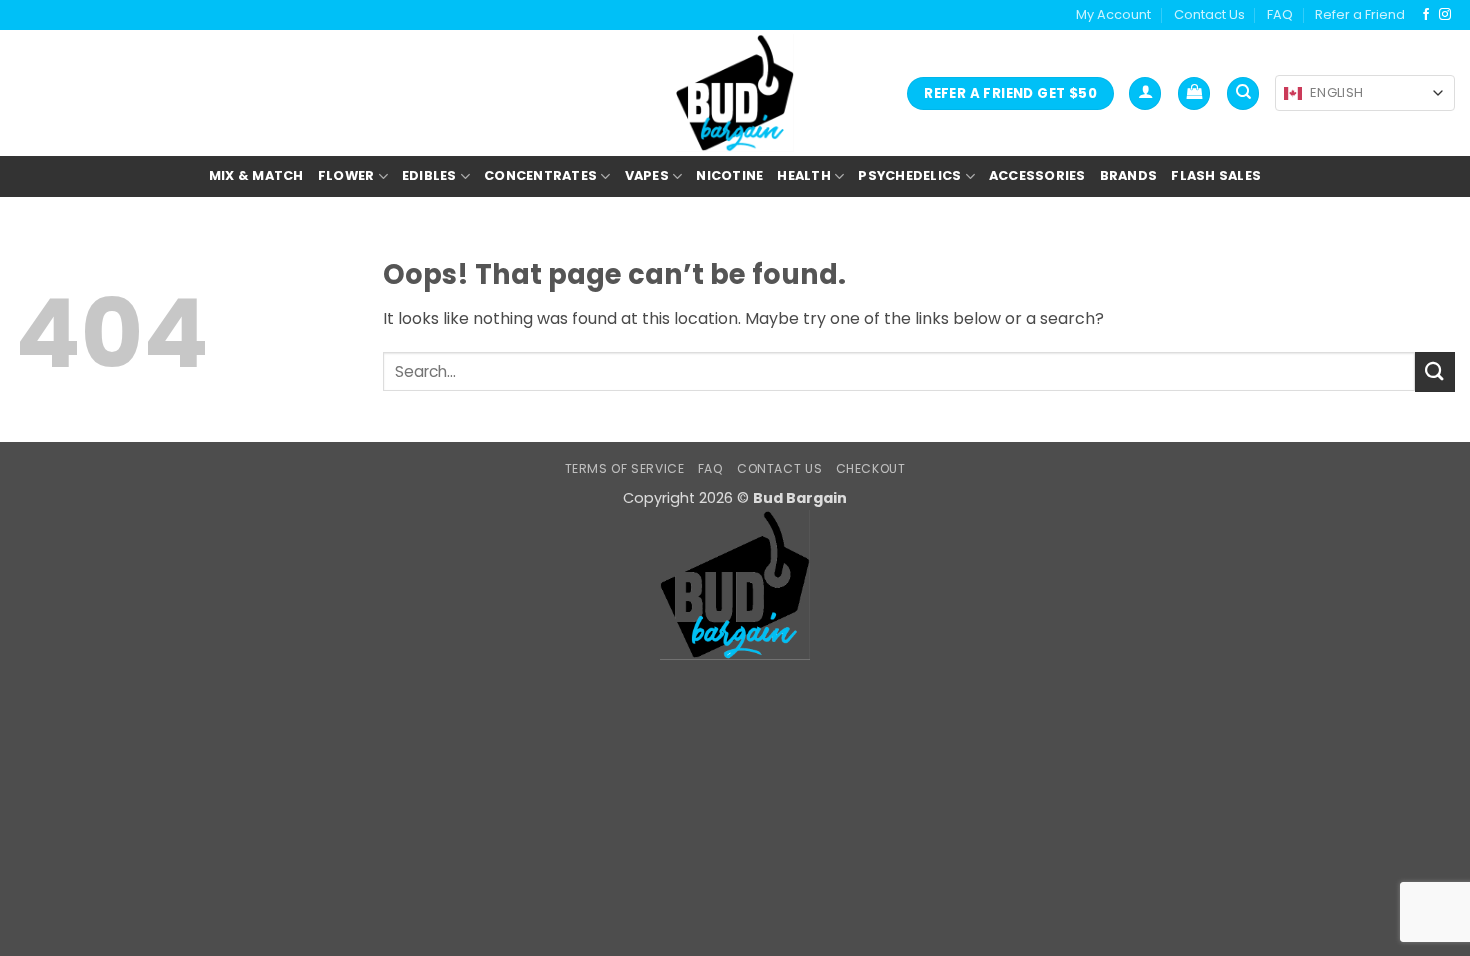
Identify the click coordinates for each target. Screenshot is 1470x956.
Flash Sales (1216, 175)
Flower (346, 175)
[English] (1293, 94)
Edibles (429, 175)
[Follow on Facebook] (1426, 15)
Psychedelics (909, 175)
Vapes (647, 175)
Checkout (871, 468)
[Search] (1243, 93)
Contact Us (1209, 14)
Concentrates (540, 175)
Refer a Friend (1360, 14)
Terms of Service (625, 468)
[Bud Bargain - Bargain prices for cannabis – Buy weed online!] (735, 93)
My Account (1113, 14)
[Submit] (1435, 371)
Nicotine (729, 175)
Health (804, 175)
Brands (1129, 175)
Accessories (1037, 175)
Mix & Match (256, 175)
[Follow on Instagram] (1445, 15)
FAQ (1280, 14)
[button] (1145, 93)
